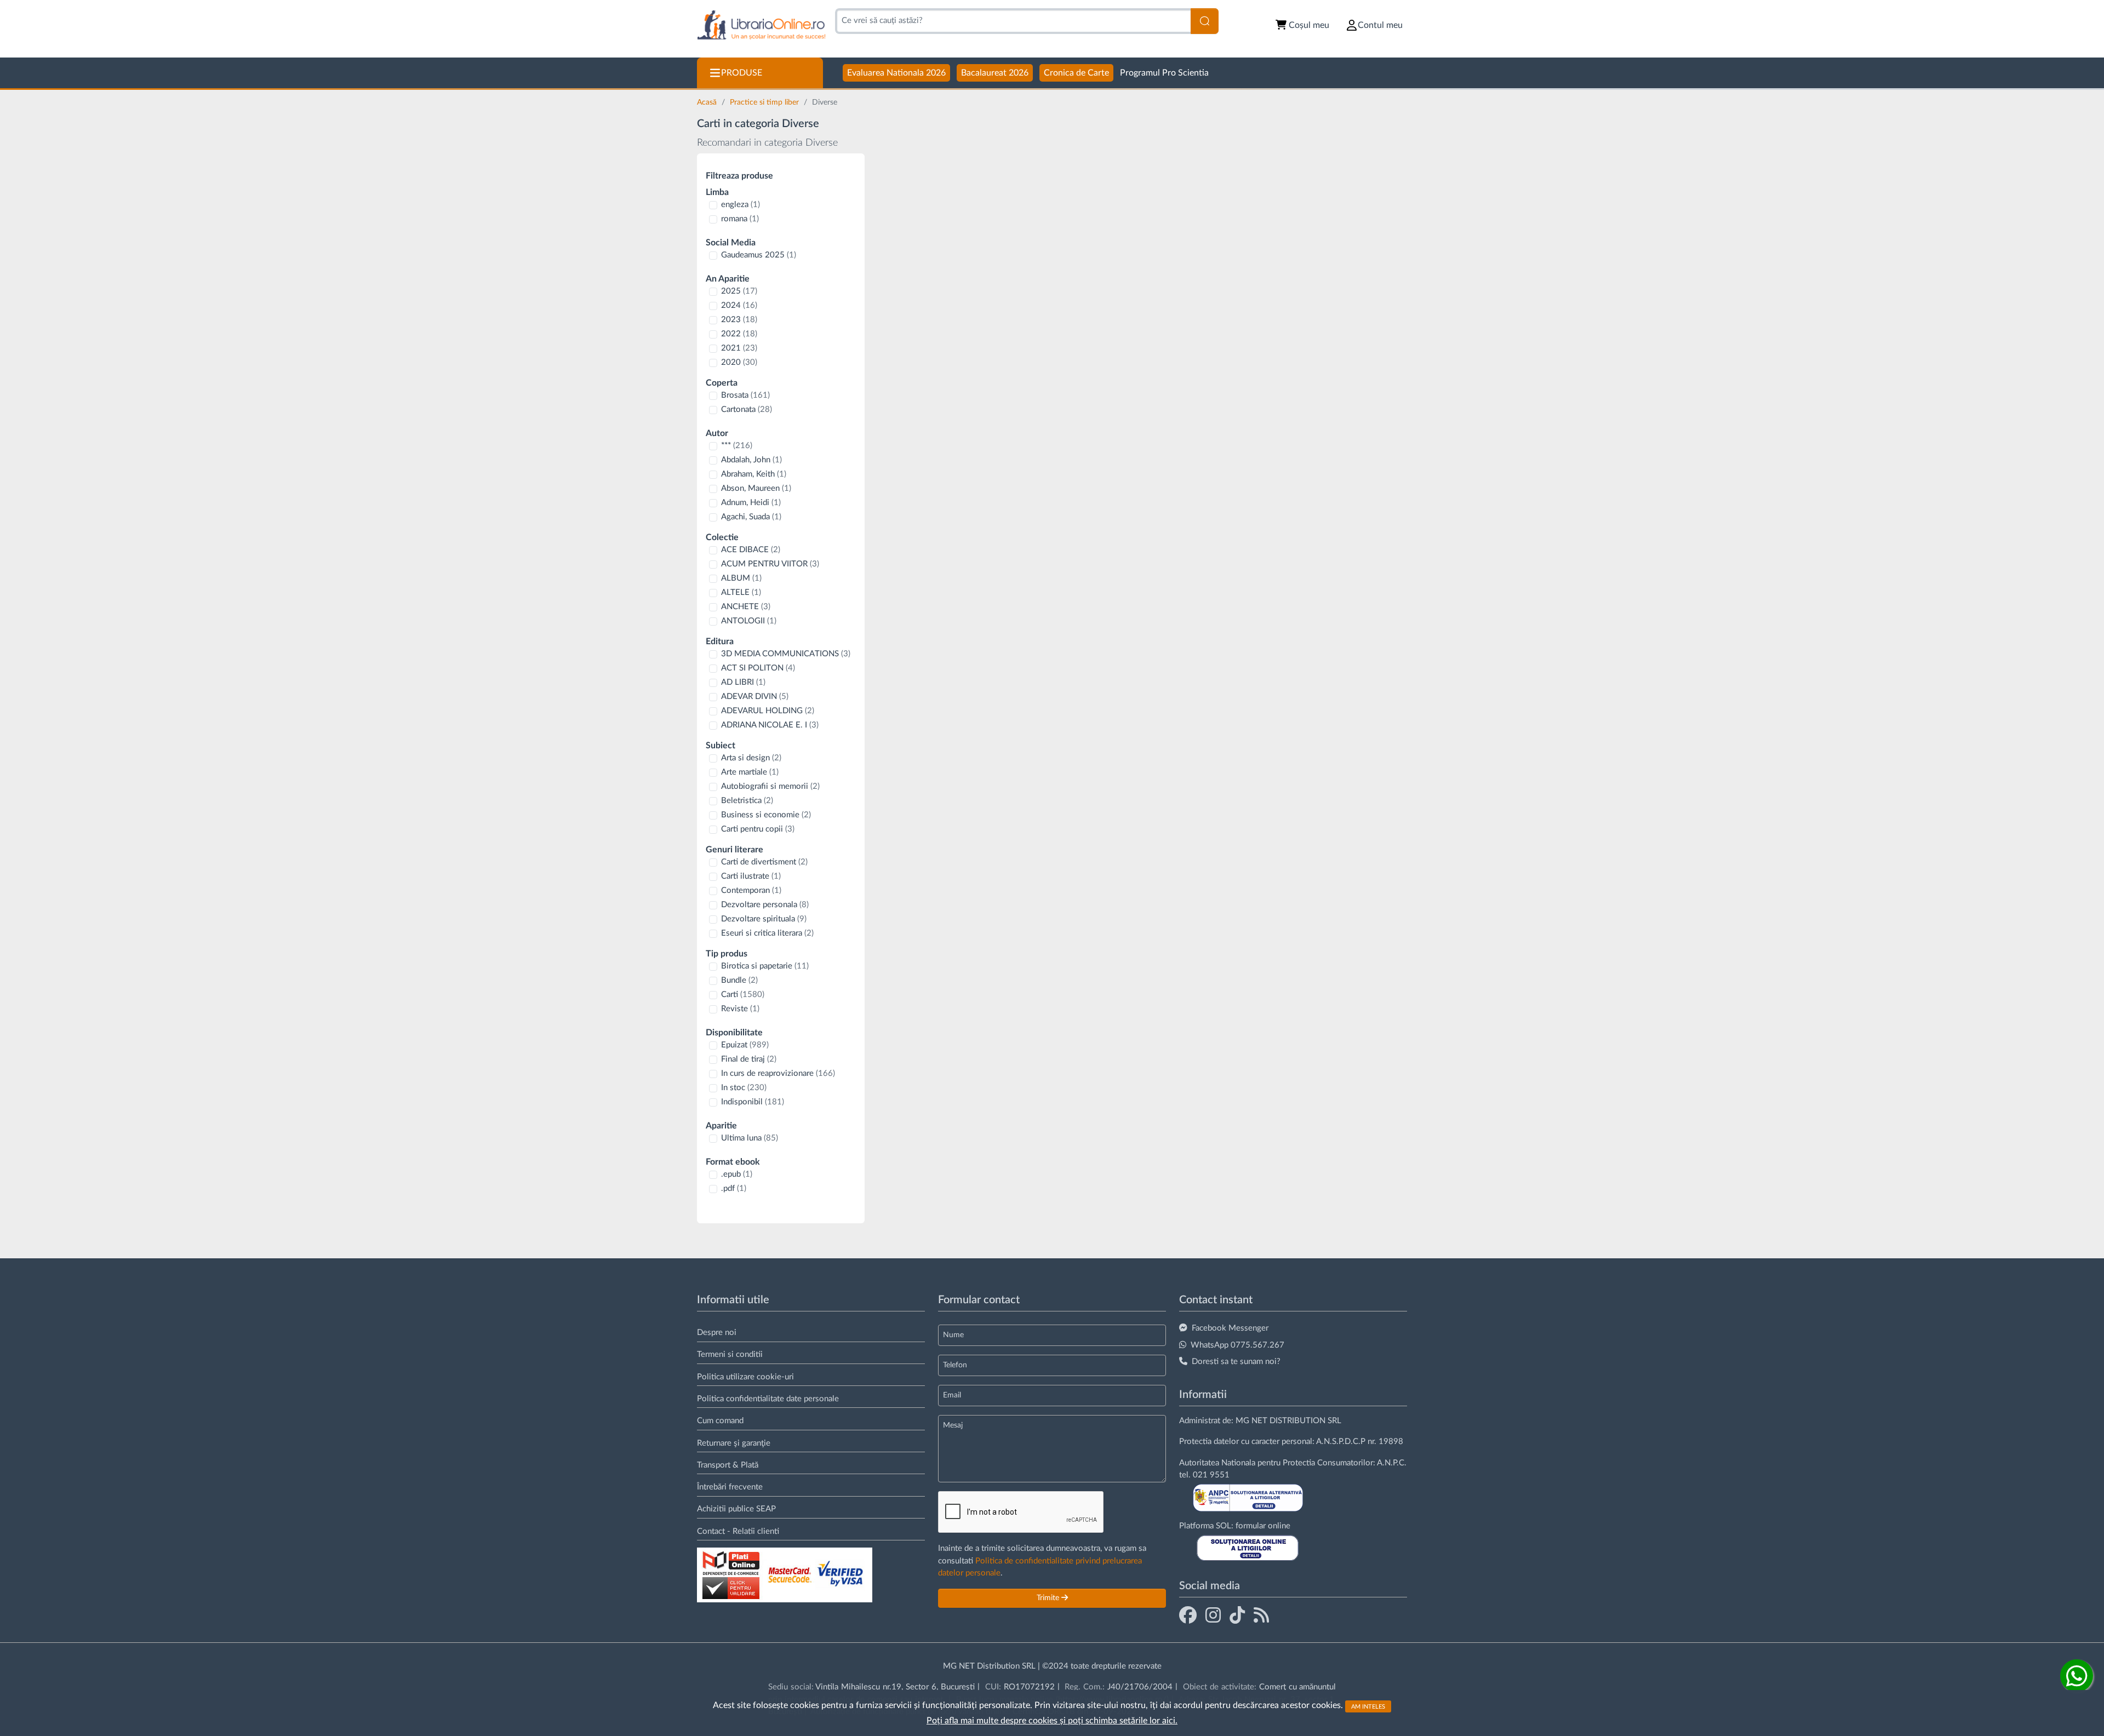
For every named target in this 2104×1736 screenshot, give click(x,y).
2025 (739, 291)
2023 (739, 320)
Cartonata (747, 409)
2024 (739, 305)
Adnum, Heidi (751, 503)
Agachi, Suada (751, 517)
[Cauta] (1205, 21)
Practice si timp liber (765, 102)
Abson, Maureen (756, 488)
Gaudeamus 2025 (759, 255)
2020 (739, 362)
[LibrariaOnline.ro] (761, 25)
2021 (739, 348)
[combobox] (1013, 21)
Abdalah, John (751, 460)
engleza (741, 205)
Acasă (708, 102)
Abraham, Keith (754, 474)
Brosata (745, 395)
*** (737, 446)
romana (740, 219)
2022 (739, 334)
